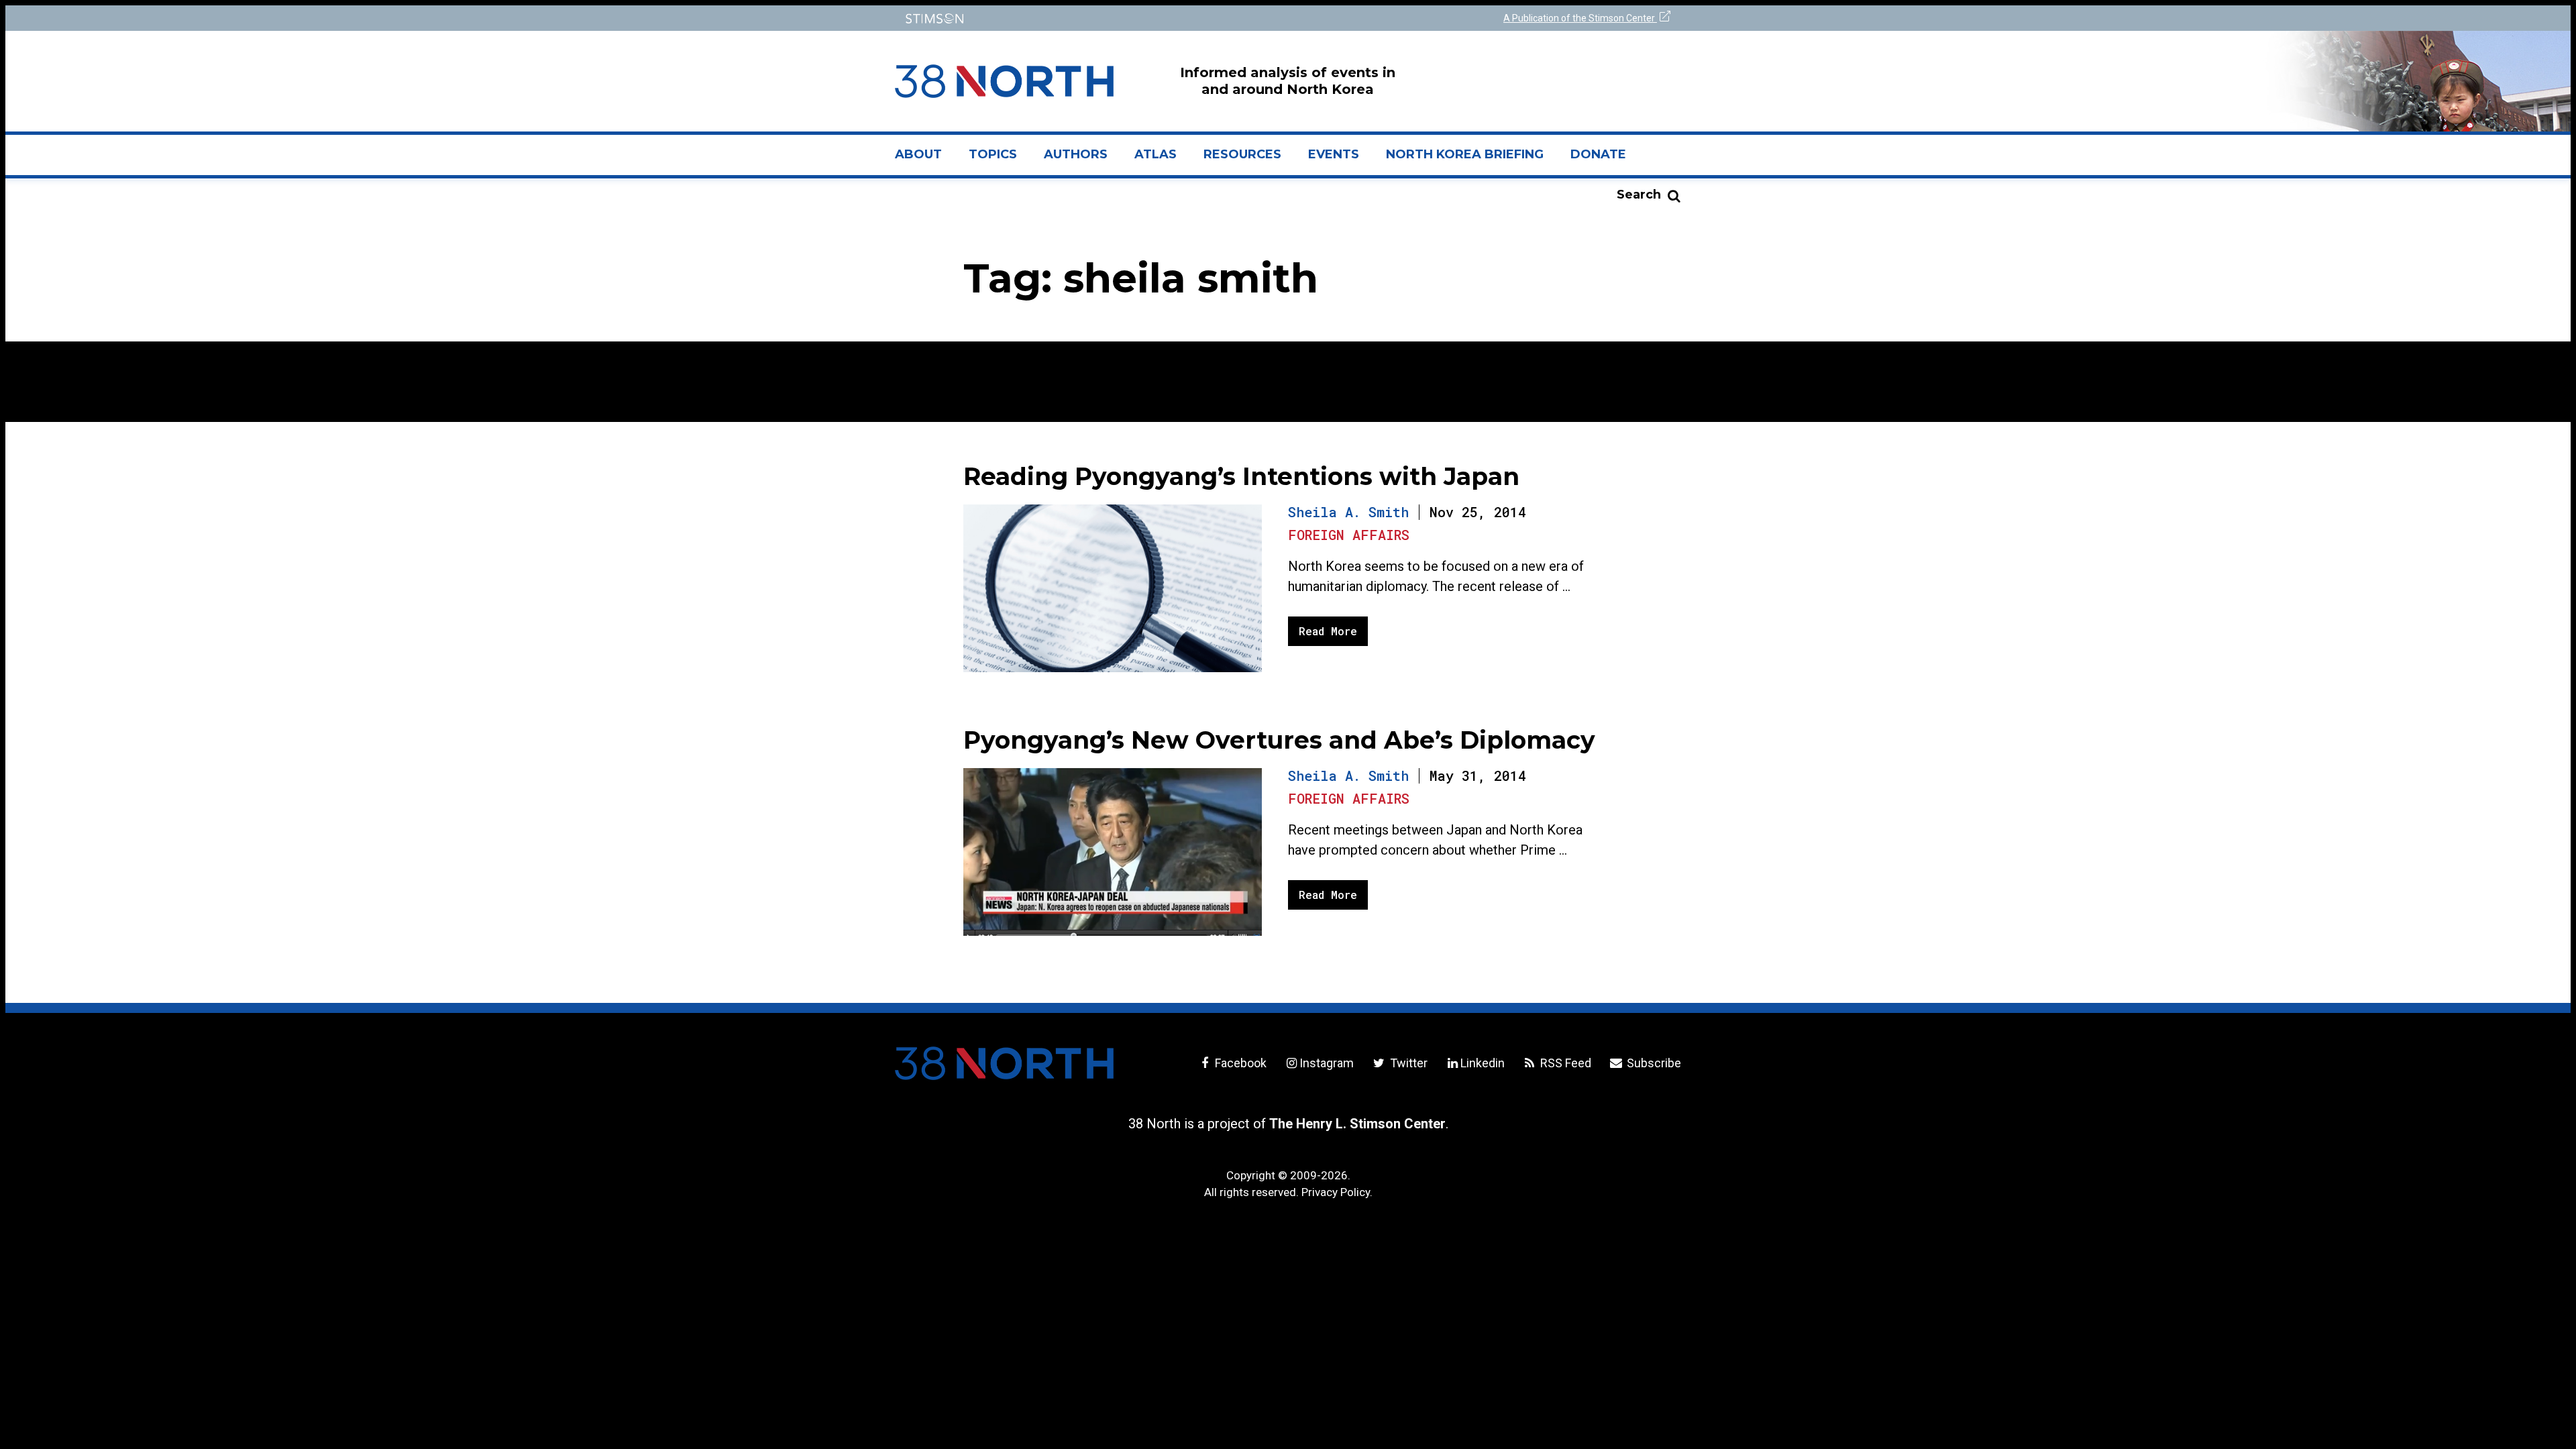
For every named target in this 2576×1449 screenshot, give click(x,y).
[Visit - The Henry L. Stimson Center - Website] (1088, 18)
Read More (1328, 631)
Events (1334, 154)
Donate (1598, 154)
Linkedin (1483, 1063)
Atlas (1156, 154)
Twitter (1407, 1063)
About (925, 160)
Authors (1076, 154)
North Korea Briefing (1465, 154)
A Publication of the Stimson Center (1580, 18)
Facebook (1239, 1063)
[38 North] (1004, 1063)
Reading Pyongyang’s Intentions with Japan (1241, 476)
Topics (993, 154)
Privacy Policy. (1337, 1192)
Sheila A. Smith (1348, 512)
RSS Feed (1564, 1063)
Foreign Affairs (1349, 535)
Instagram (1327, 1063)
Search (1639, 195)
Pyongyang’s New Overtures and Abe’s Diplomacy (1279, 740)
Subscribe (1653, 1063)
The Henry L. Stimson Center (1357, 1124)
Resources (1242, 154)
